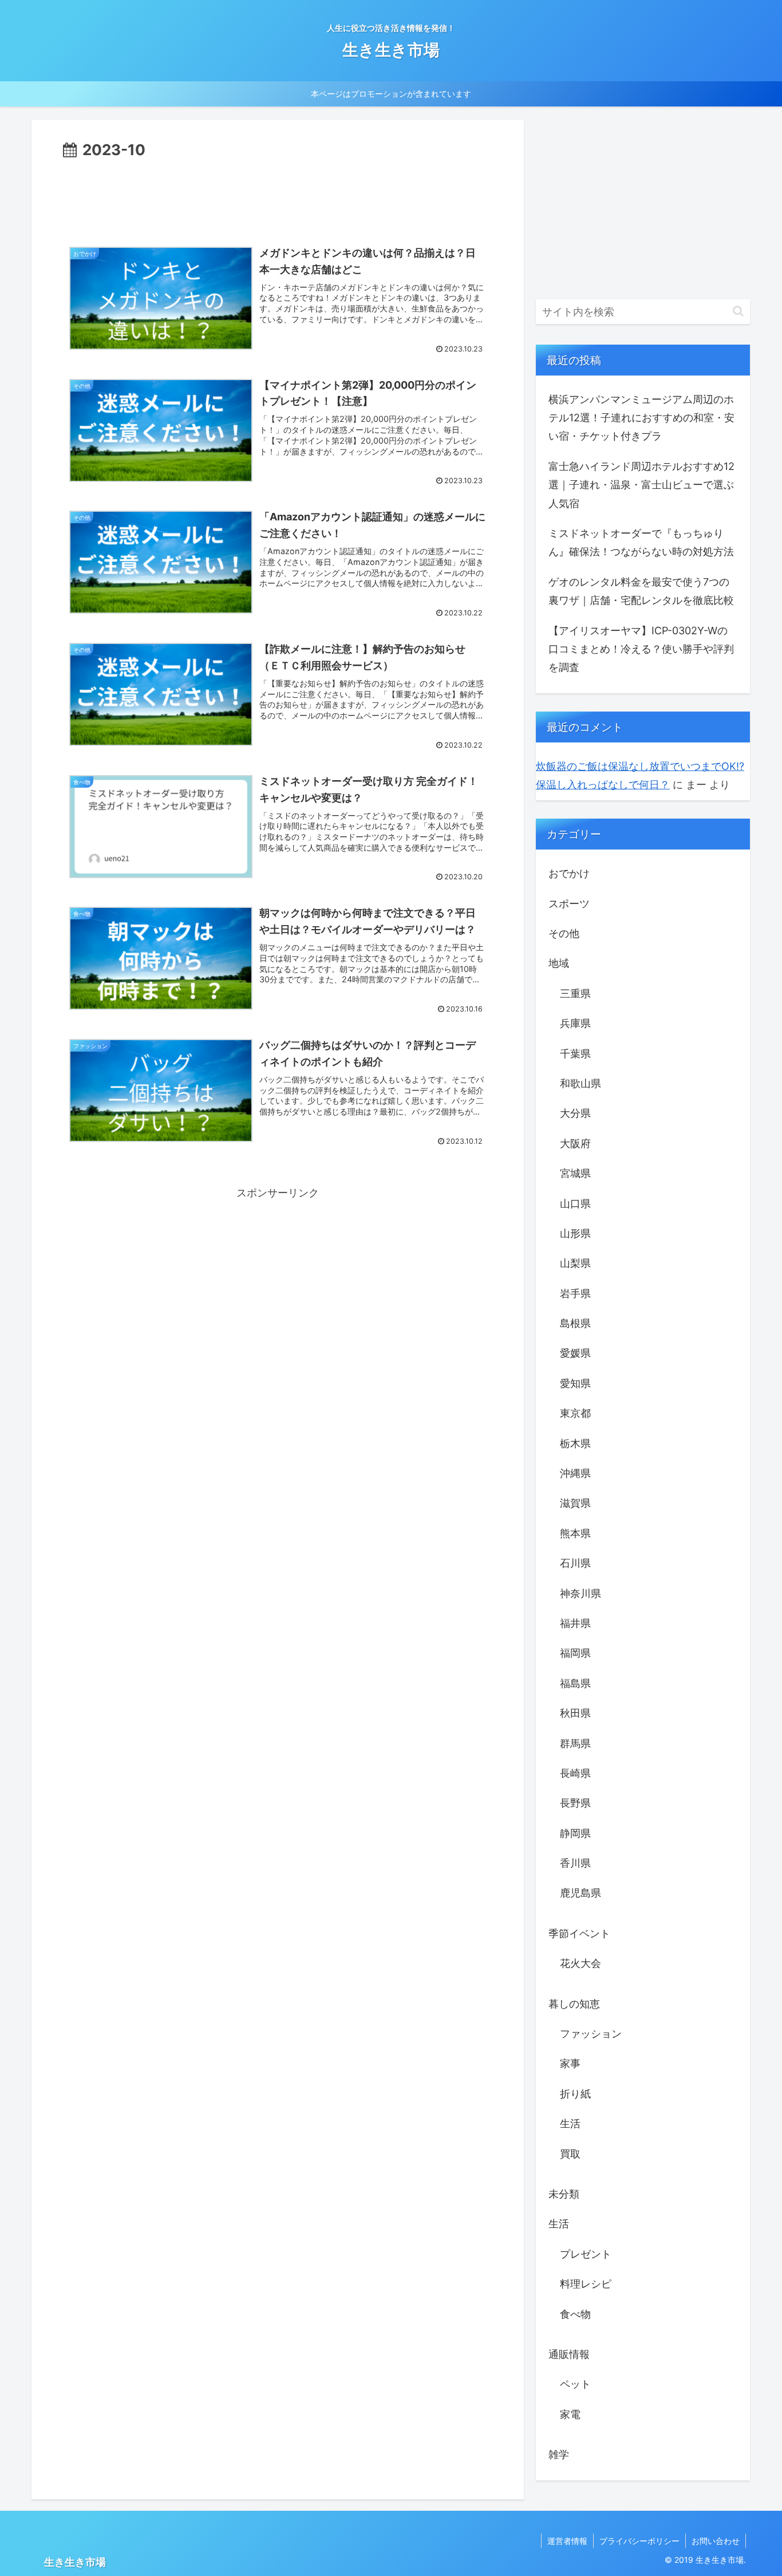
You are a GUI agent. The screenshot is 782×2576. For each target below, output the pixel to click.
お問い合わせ (716, 2541)
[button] (738, 311)
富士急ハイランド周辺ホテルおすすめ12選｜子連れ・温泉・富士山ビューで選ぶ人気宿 (641, 485)
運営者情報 (567, 2541)
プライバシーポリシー (639, 2541)
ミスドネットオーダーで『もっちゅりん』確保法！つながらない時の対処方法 (641, 542)
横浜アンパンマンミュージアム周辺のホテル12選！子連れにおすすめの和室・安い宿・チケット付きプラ (641, 418)
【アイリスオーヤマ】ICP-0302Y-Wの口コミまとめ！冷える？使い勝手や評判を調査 (641, 649)
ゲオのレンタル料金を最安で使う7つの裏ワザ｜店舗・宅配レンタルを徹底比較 (641, 591)
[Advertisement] (278, 194)
